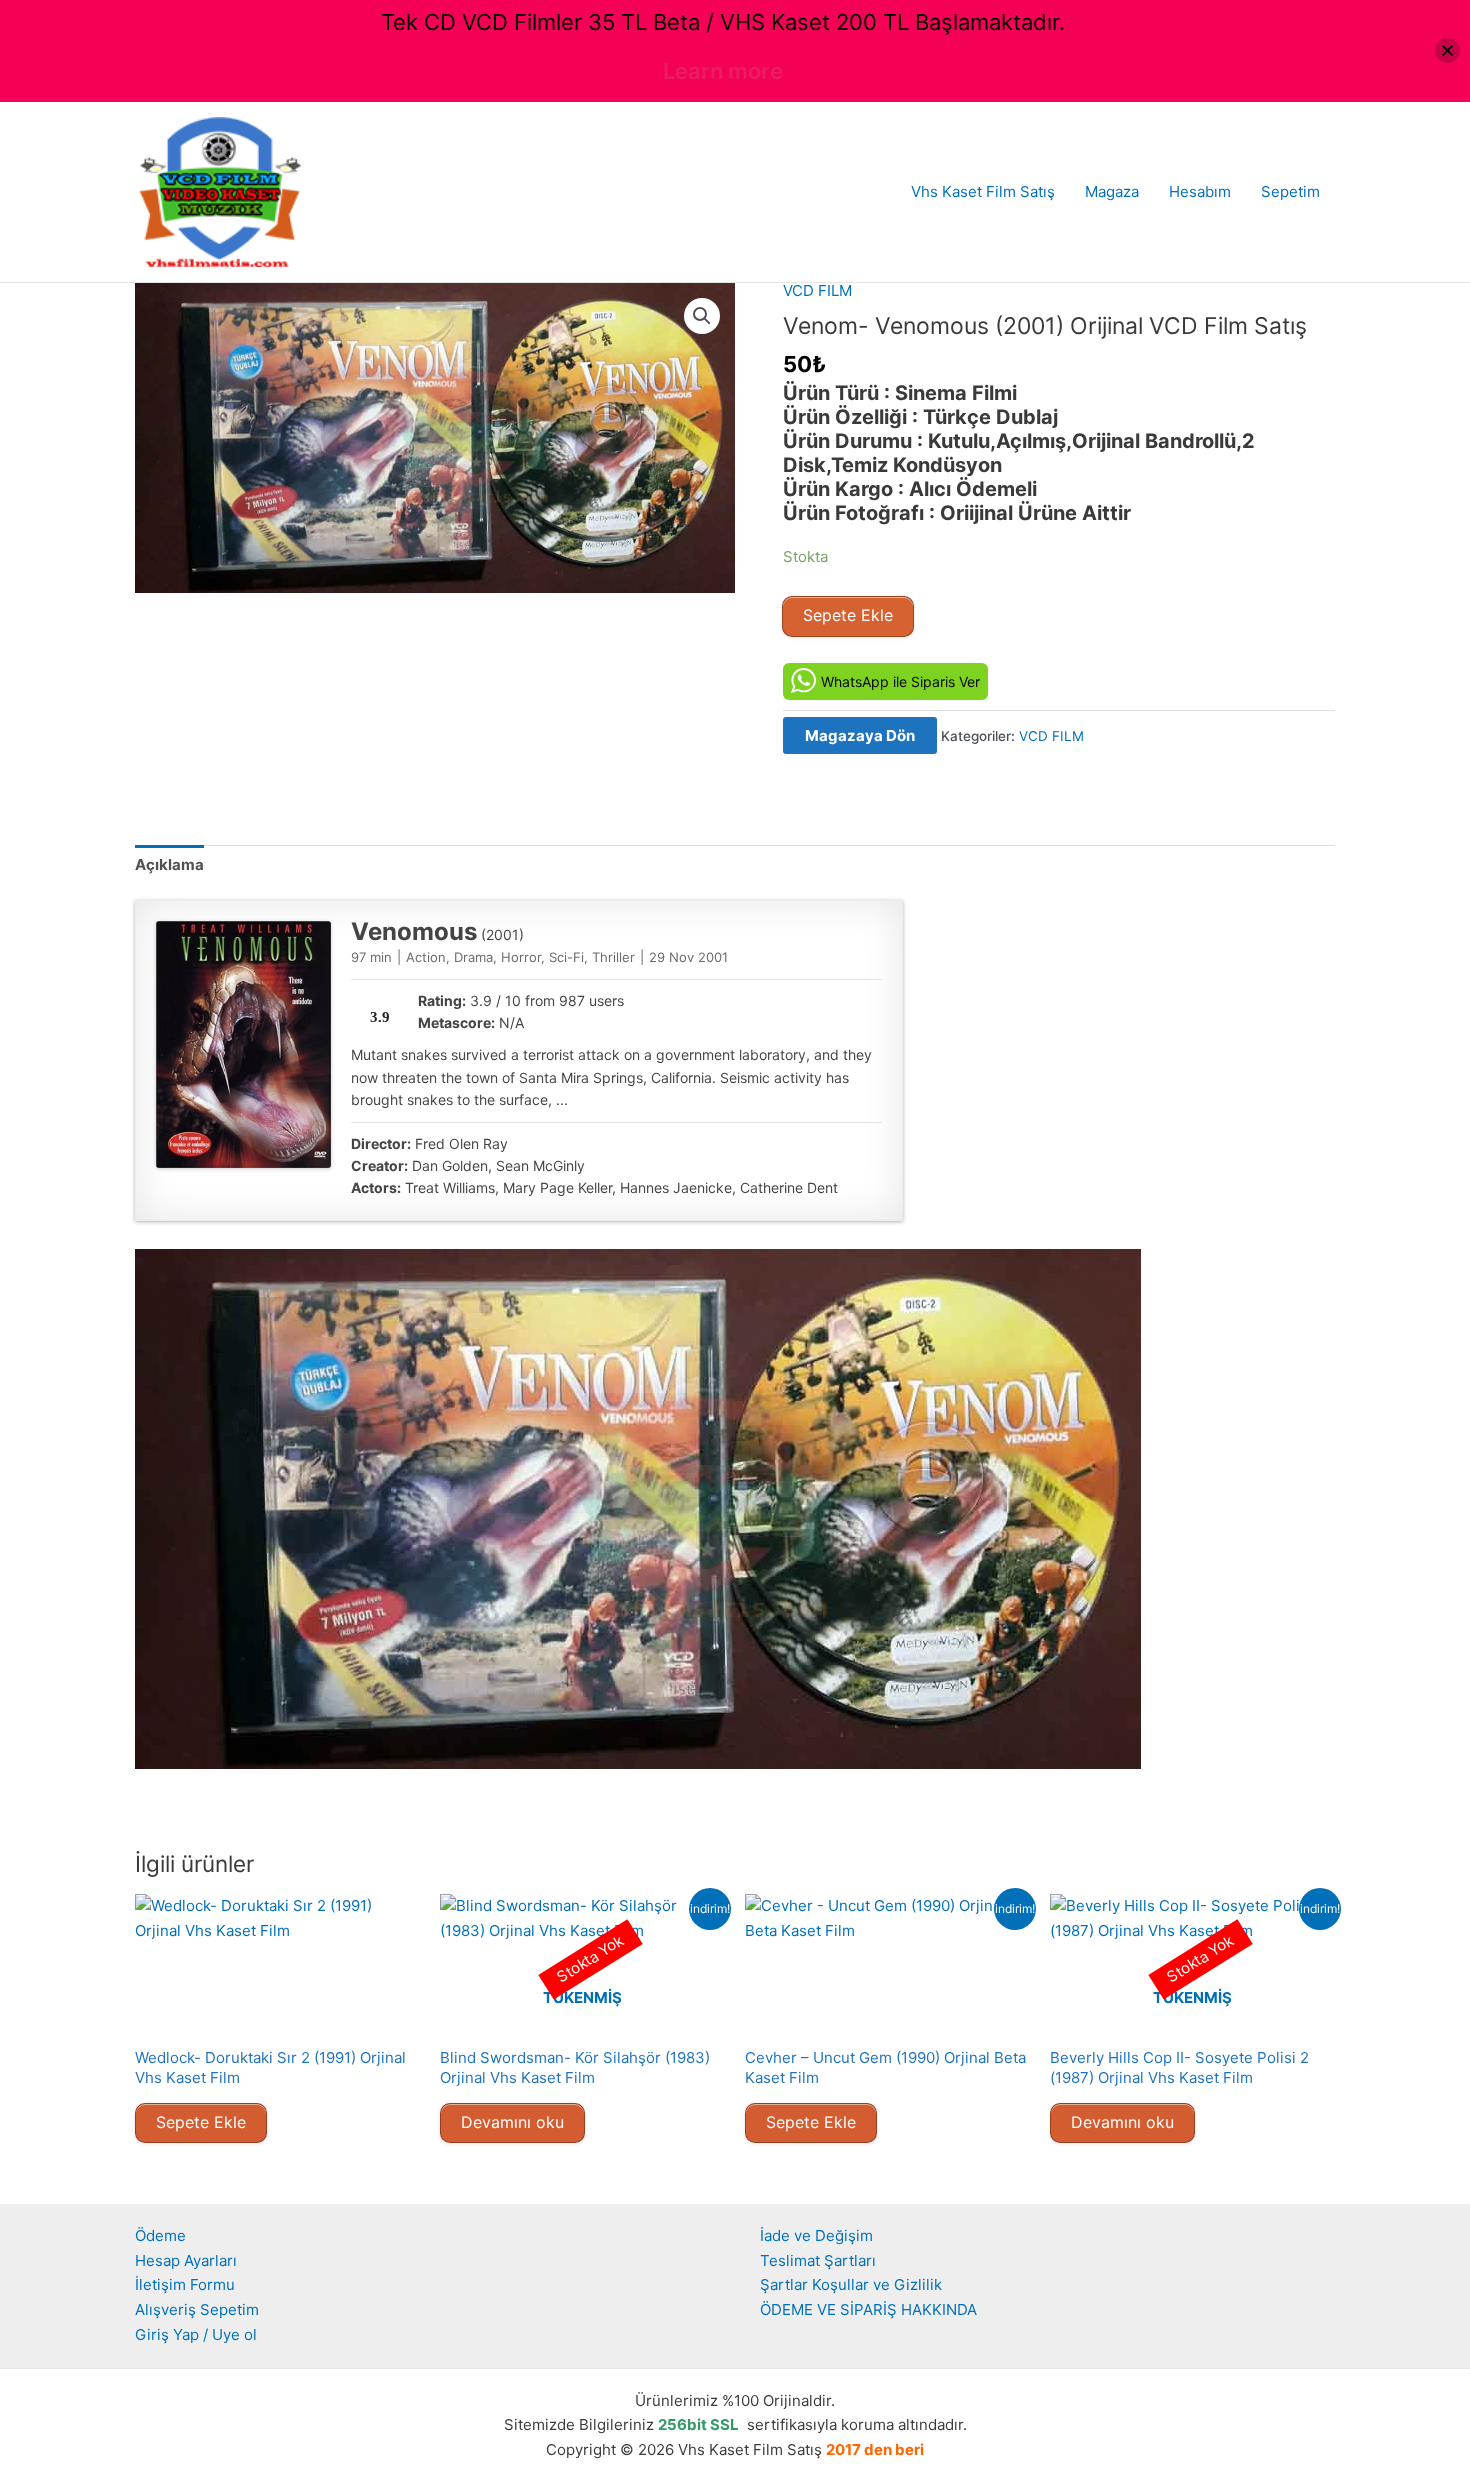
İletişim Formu (185, 2284)
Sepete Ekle (848, 615)
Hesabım (1200, 191)
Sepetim (1290, 191)
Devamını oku (512, 2122)
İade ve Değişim (816, 2235)
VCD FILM (817, 290)
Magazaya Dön (860, 735)
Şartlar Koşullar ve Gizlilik (851, 2284)
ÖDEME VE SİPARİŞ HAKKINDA (868, 2309)
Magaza (1112, 191)
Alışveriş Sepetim (197, 2309)
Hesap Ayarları (186, 2260)
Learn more (723, 71)
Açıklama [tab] (169, 864)
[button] (702, 316)
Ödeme (160, 2235)
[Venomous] (243, 1044)
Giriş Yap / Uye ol (196, 2334)
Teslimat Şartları (818, 2260)
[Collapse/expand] (1447, 50)
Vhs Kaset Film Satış (983, 191)
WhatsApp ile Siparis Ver (900, 681)
